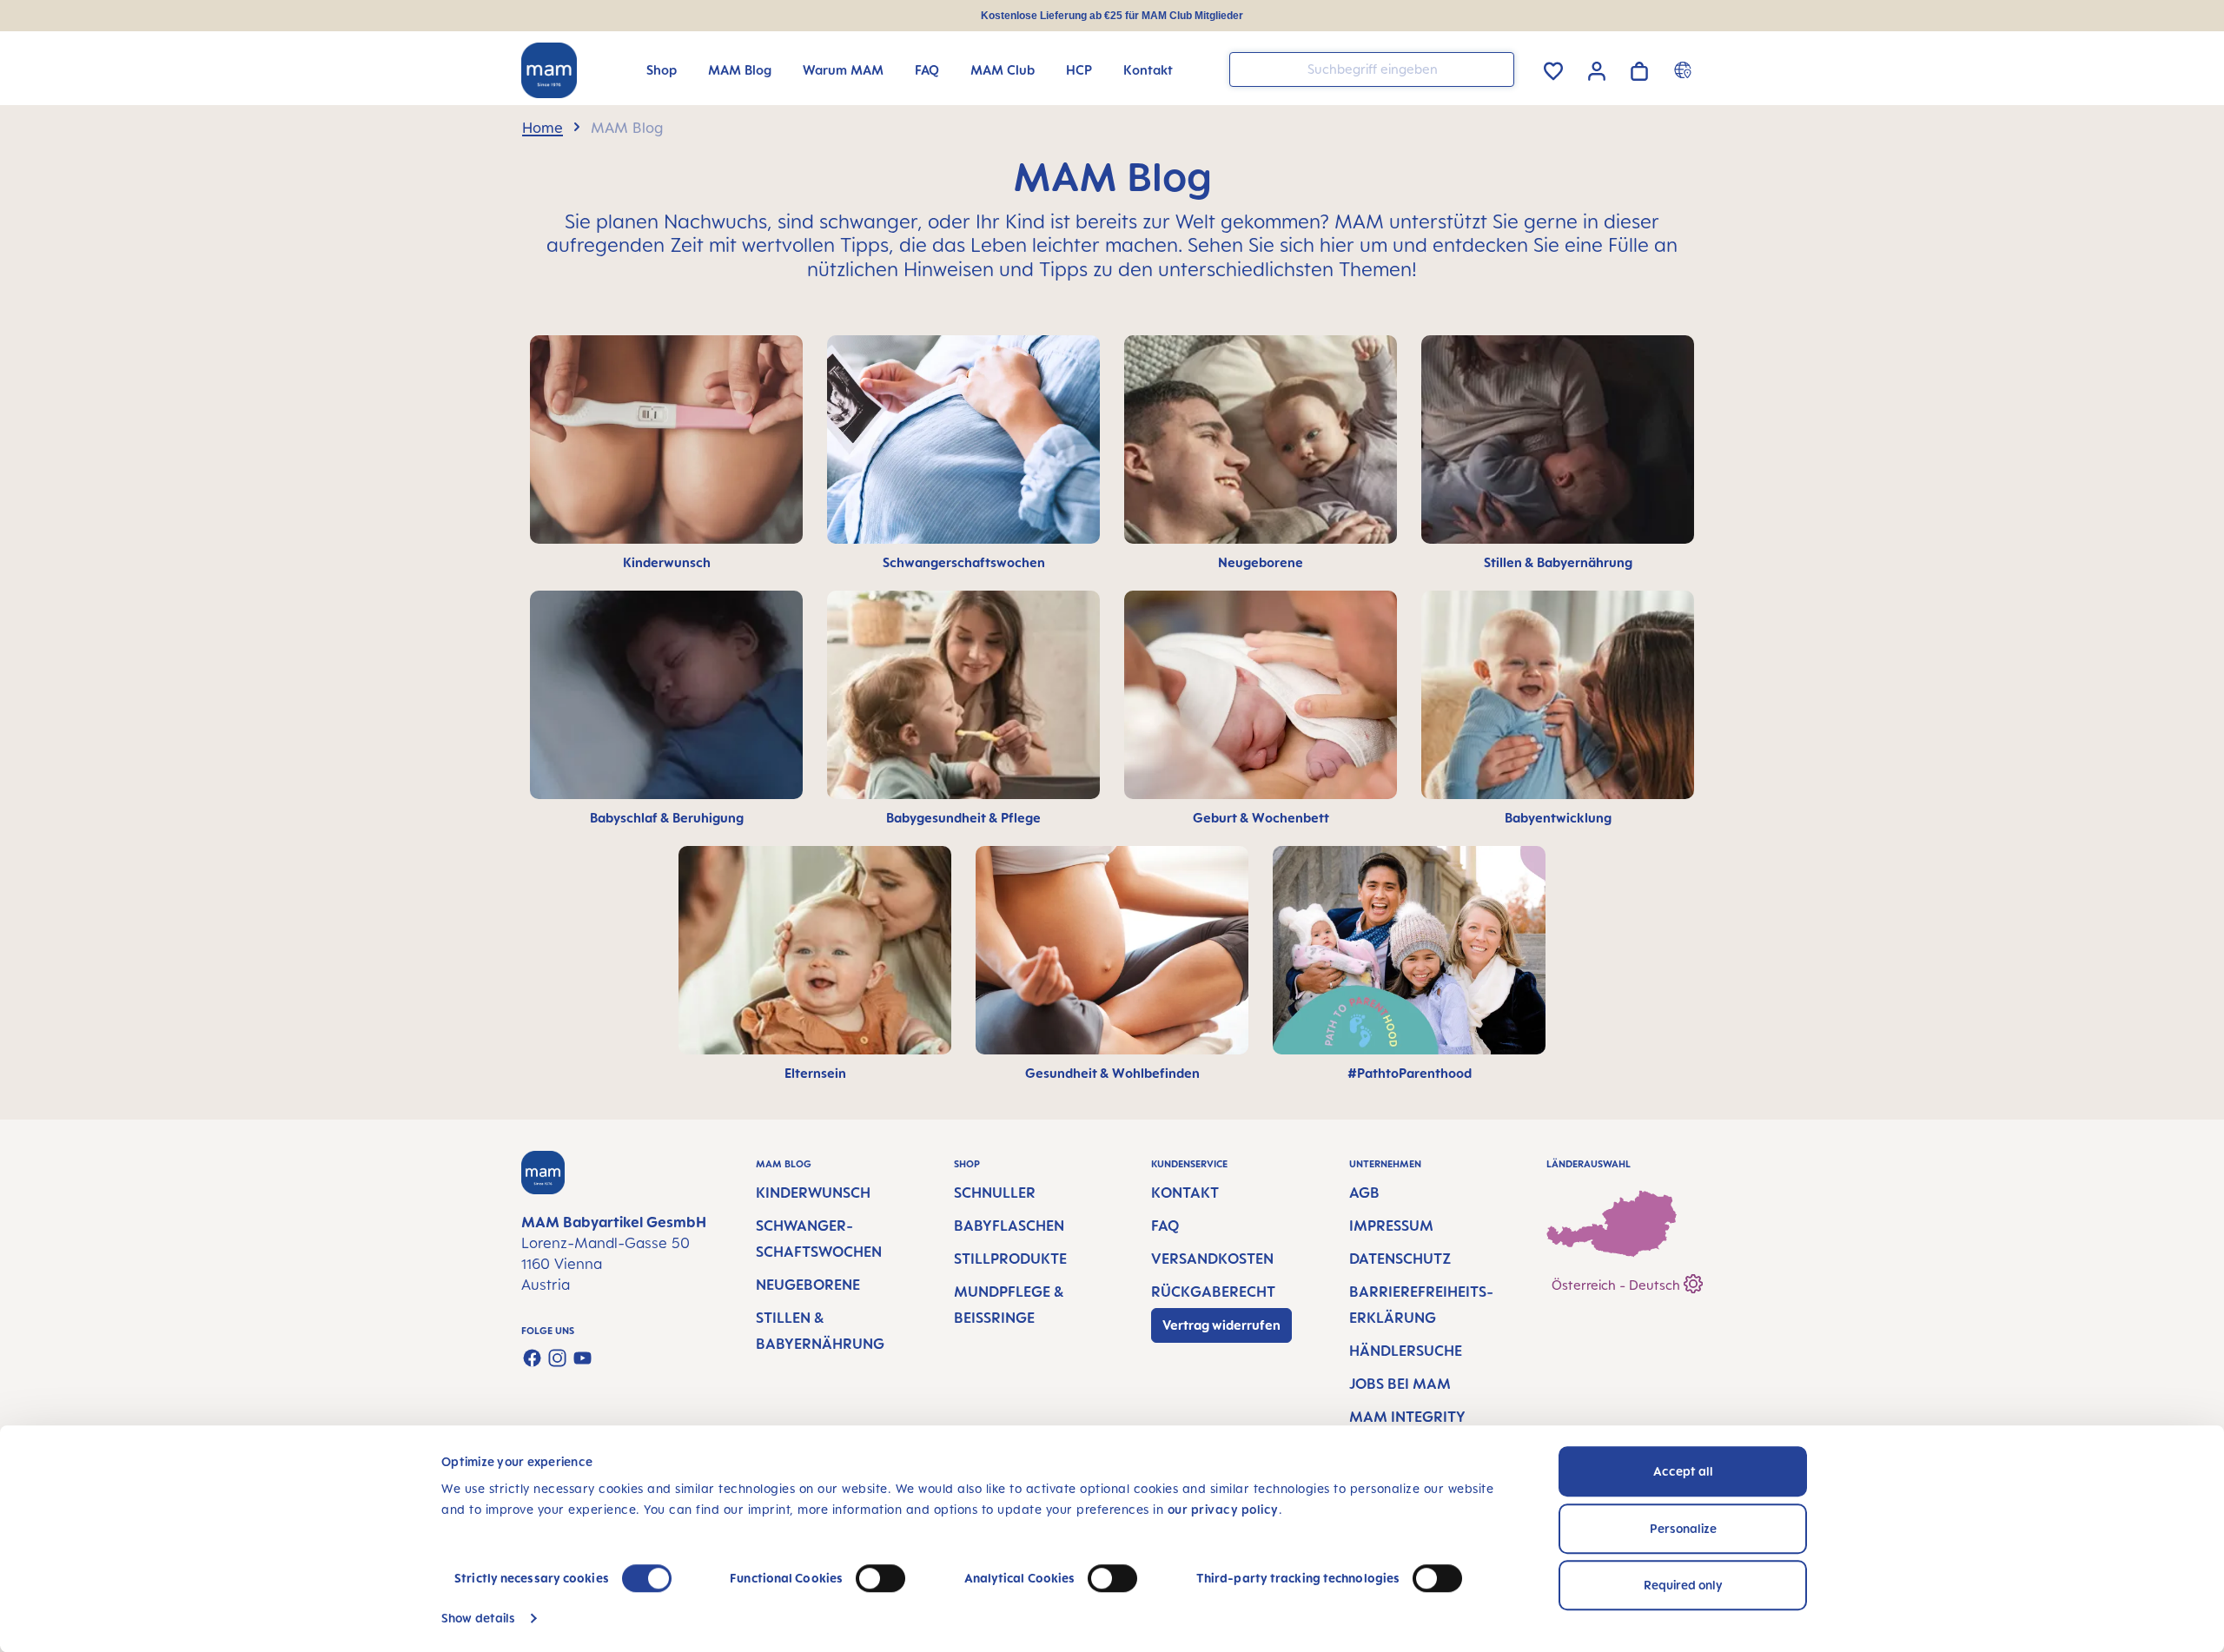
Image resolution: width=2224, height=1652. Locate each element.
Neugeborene (808, 1285)
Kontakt (1185, 1193)
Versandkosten (1212, 1259)
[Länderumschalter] (1685, 69)
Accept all (1683, 1471)
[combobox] (1372, 69)
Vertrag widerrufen (1221, 1325)
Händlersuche (1406, 1351)
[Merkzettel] (1553, 68)
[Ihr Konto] (1597, 69)
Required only (1683, 1585)
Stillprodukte (1010, 1259)
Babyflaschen (1009, 1226)
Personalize (1683, 1528)
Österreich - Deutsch (1618, 1285)
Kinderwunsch (813, 1193)
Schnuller (995, 1193)
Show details (478, 1618)
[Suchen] (1497, 68)
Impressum (1391, 1226)
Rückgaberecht (1213, 1292)
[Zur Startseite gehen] (549, 70)
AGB (1364, 1193)
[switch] (880, 1578)
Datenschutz (1400, 1259)
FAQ (1165, 1226)
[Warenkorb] (1639, 68)
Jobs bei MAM (1400, 1384)
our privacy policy (1223, 1509)
